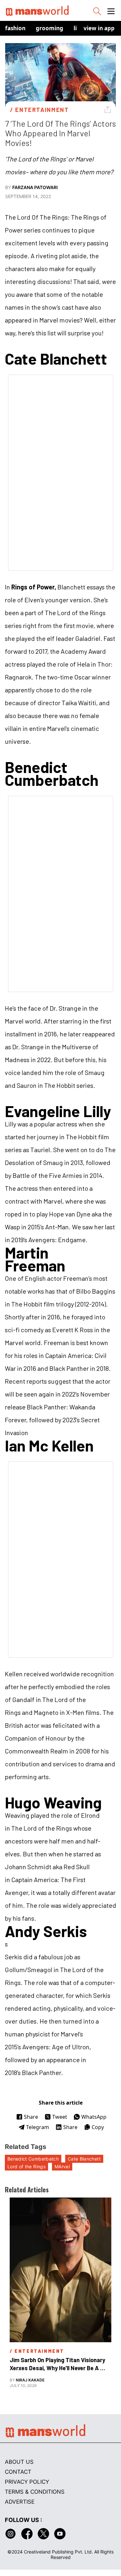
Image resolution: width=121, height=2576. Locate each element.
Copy (98, 2127)
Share (31, 2117)
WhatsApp (94, 2117)
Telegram (38, 2127)
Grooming (50, 28)
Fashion (15, 28)
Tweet (60, 2117)
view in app (99, 28)
